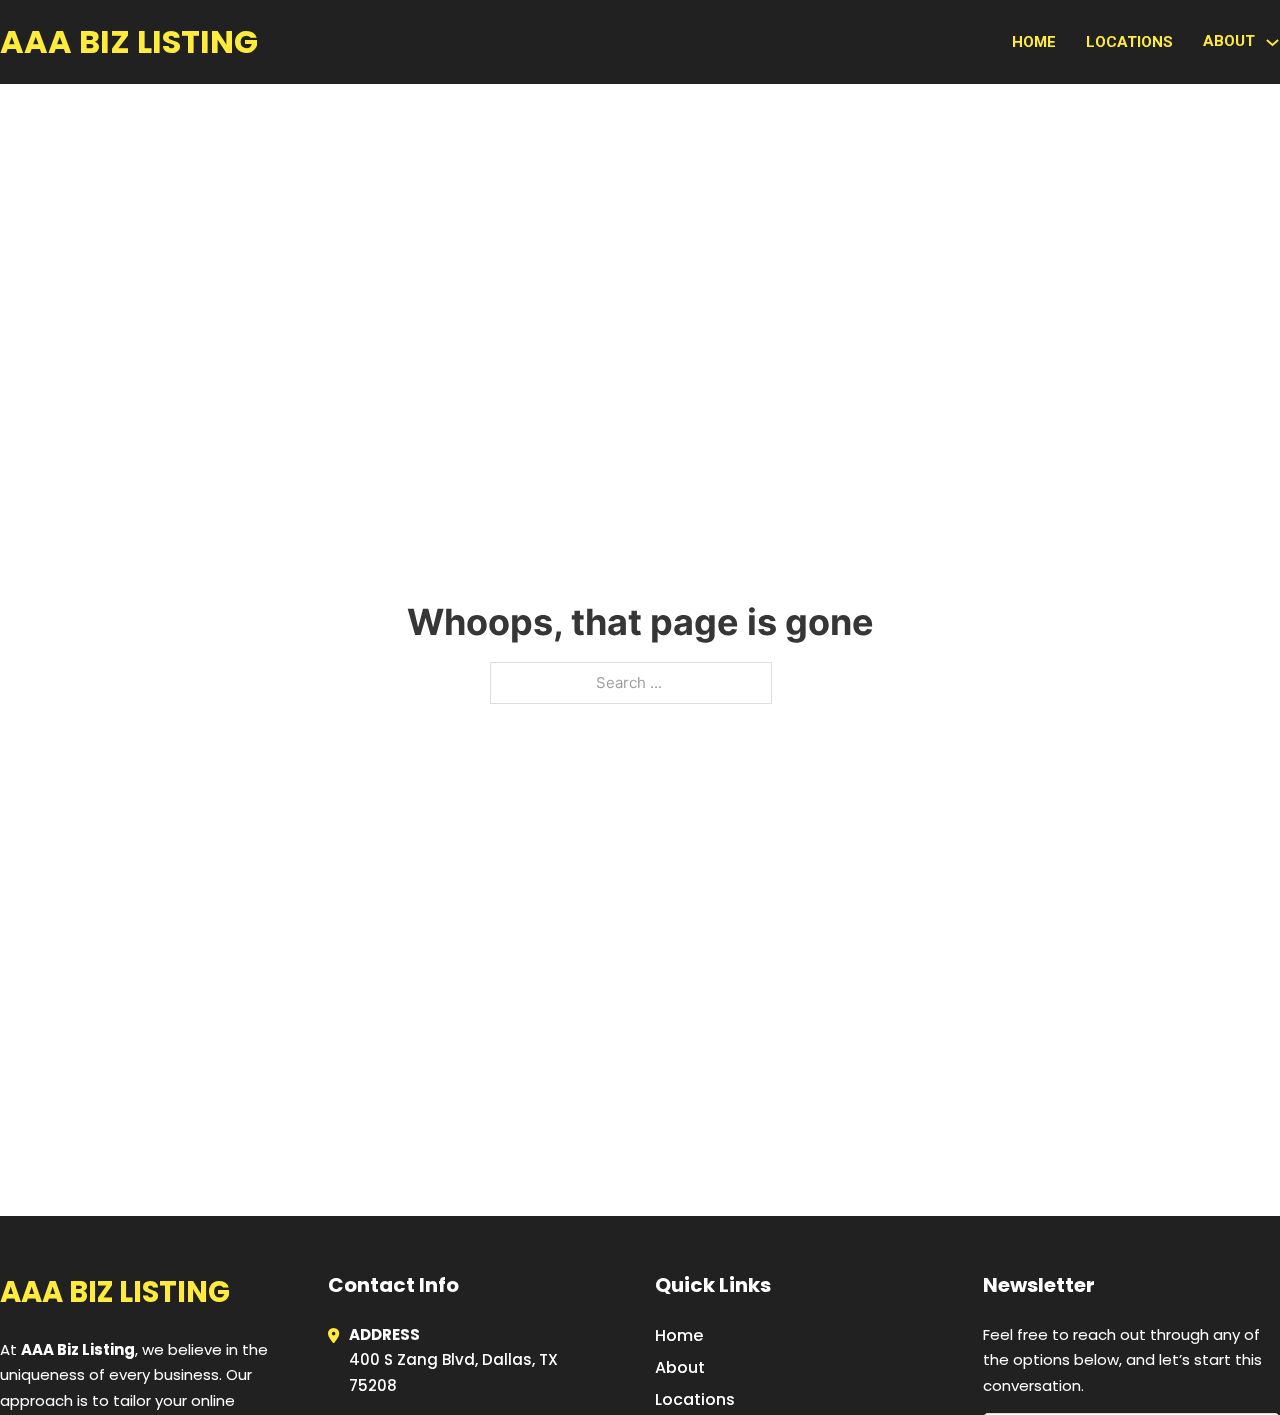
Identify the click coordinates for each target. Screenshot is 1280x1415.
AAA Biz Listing (129, 41)
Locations (1129, 42)
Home (1034, 42)
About (680, 1367)
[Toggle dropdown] (1272, 42)
